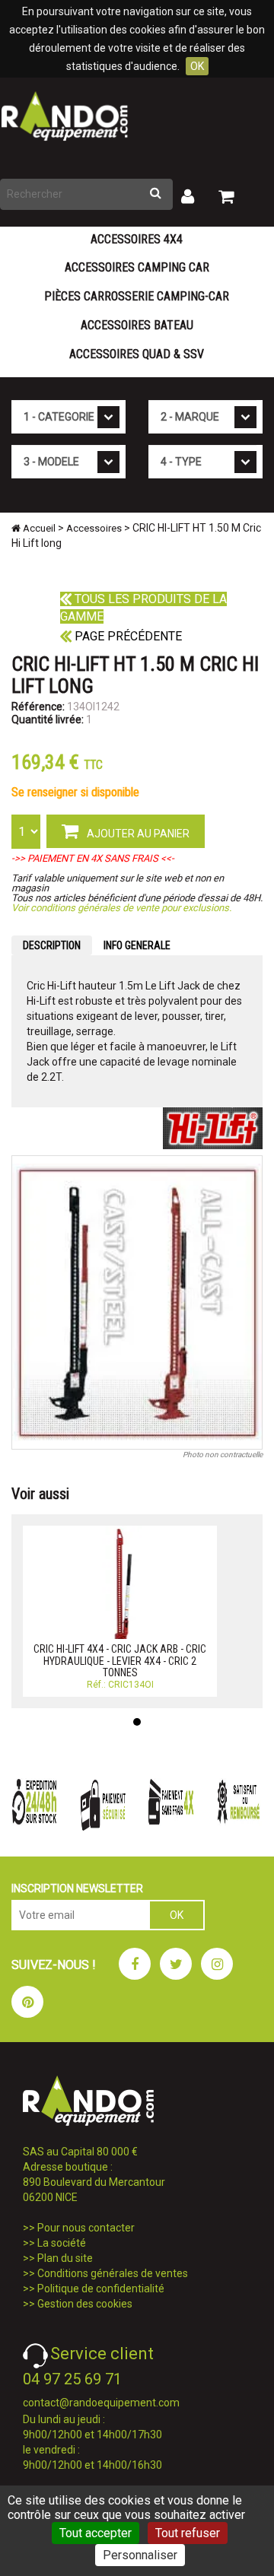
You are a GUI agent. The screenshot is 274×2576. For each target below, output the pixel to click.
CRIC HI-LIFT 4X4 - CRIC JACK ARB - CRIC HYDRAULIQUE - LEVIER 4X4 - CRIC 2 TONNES (120, 1661)
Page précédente (127, 636)
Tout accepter (96, 2533)
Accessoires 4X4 (137, 239)
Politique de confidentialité (101, 2289)
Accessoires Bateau (137, 325)
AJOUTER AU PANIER (137, 834)
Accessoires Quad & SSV (137, 354)
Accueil (38, 528)
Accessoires (94, 528)
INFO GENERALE (137, 945)
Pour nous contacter (86, 2228)
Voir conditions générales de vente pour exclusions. (121, 908)
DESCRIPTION (52, 945)
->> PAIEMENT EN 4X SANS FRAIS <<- (93, 858)
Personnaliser (140, 2555)
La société (62, 2243)
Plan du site (65, 2258)
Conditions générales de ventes (113, 2273)
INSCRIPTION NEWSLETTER (77, 1888)
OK (197, 66)
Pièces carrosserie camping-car (137, 296)
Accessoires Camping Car (137, 267)
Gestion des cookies (85, 2304)
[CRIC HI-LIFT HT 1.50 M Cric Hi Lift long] (137, 1302)
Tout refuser (188, 2533)
